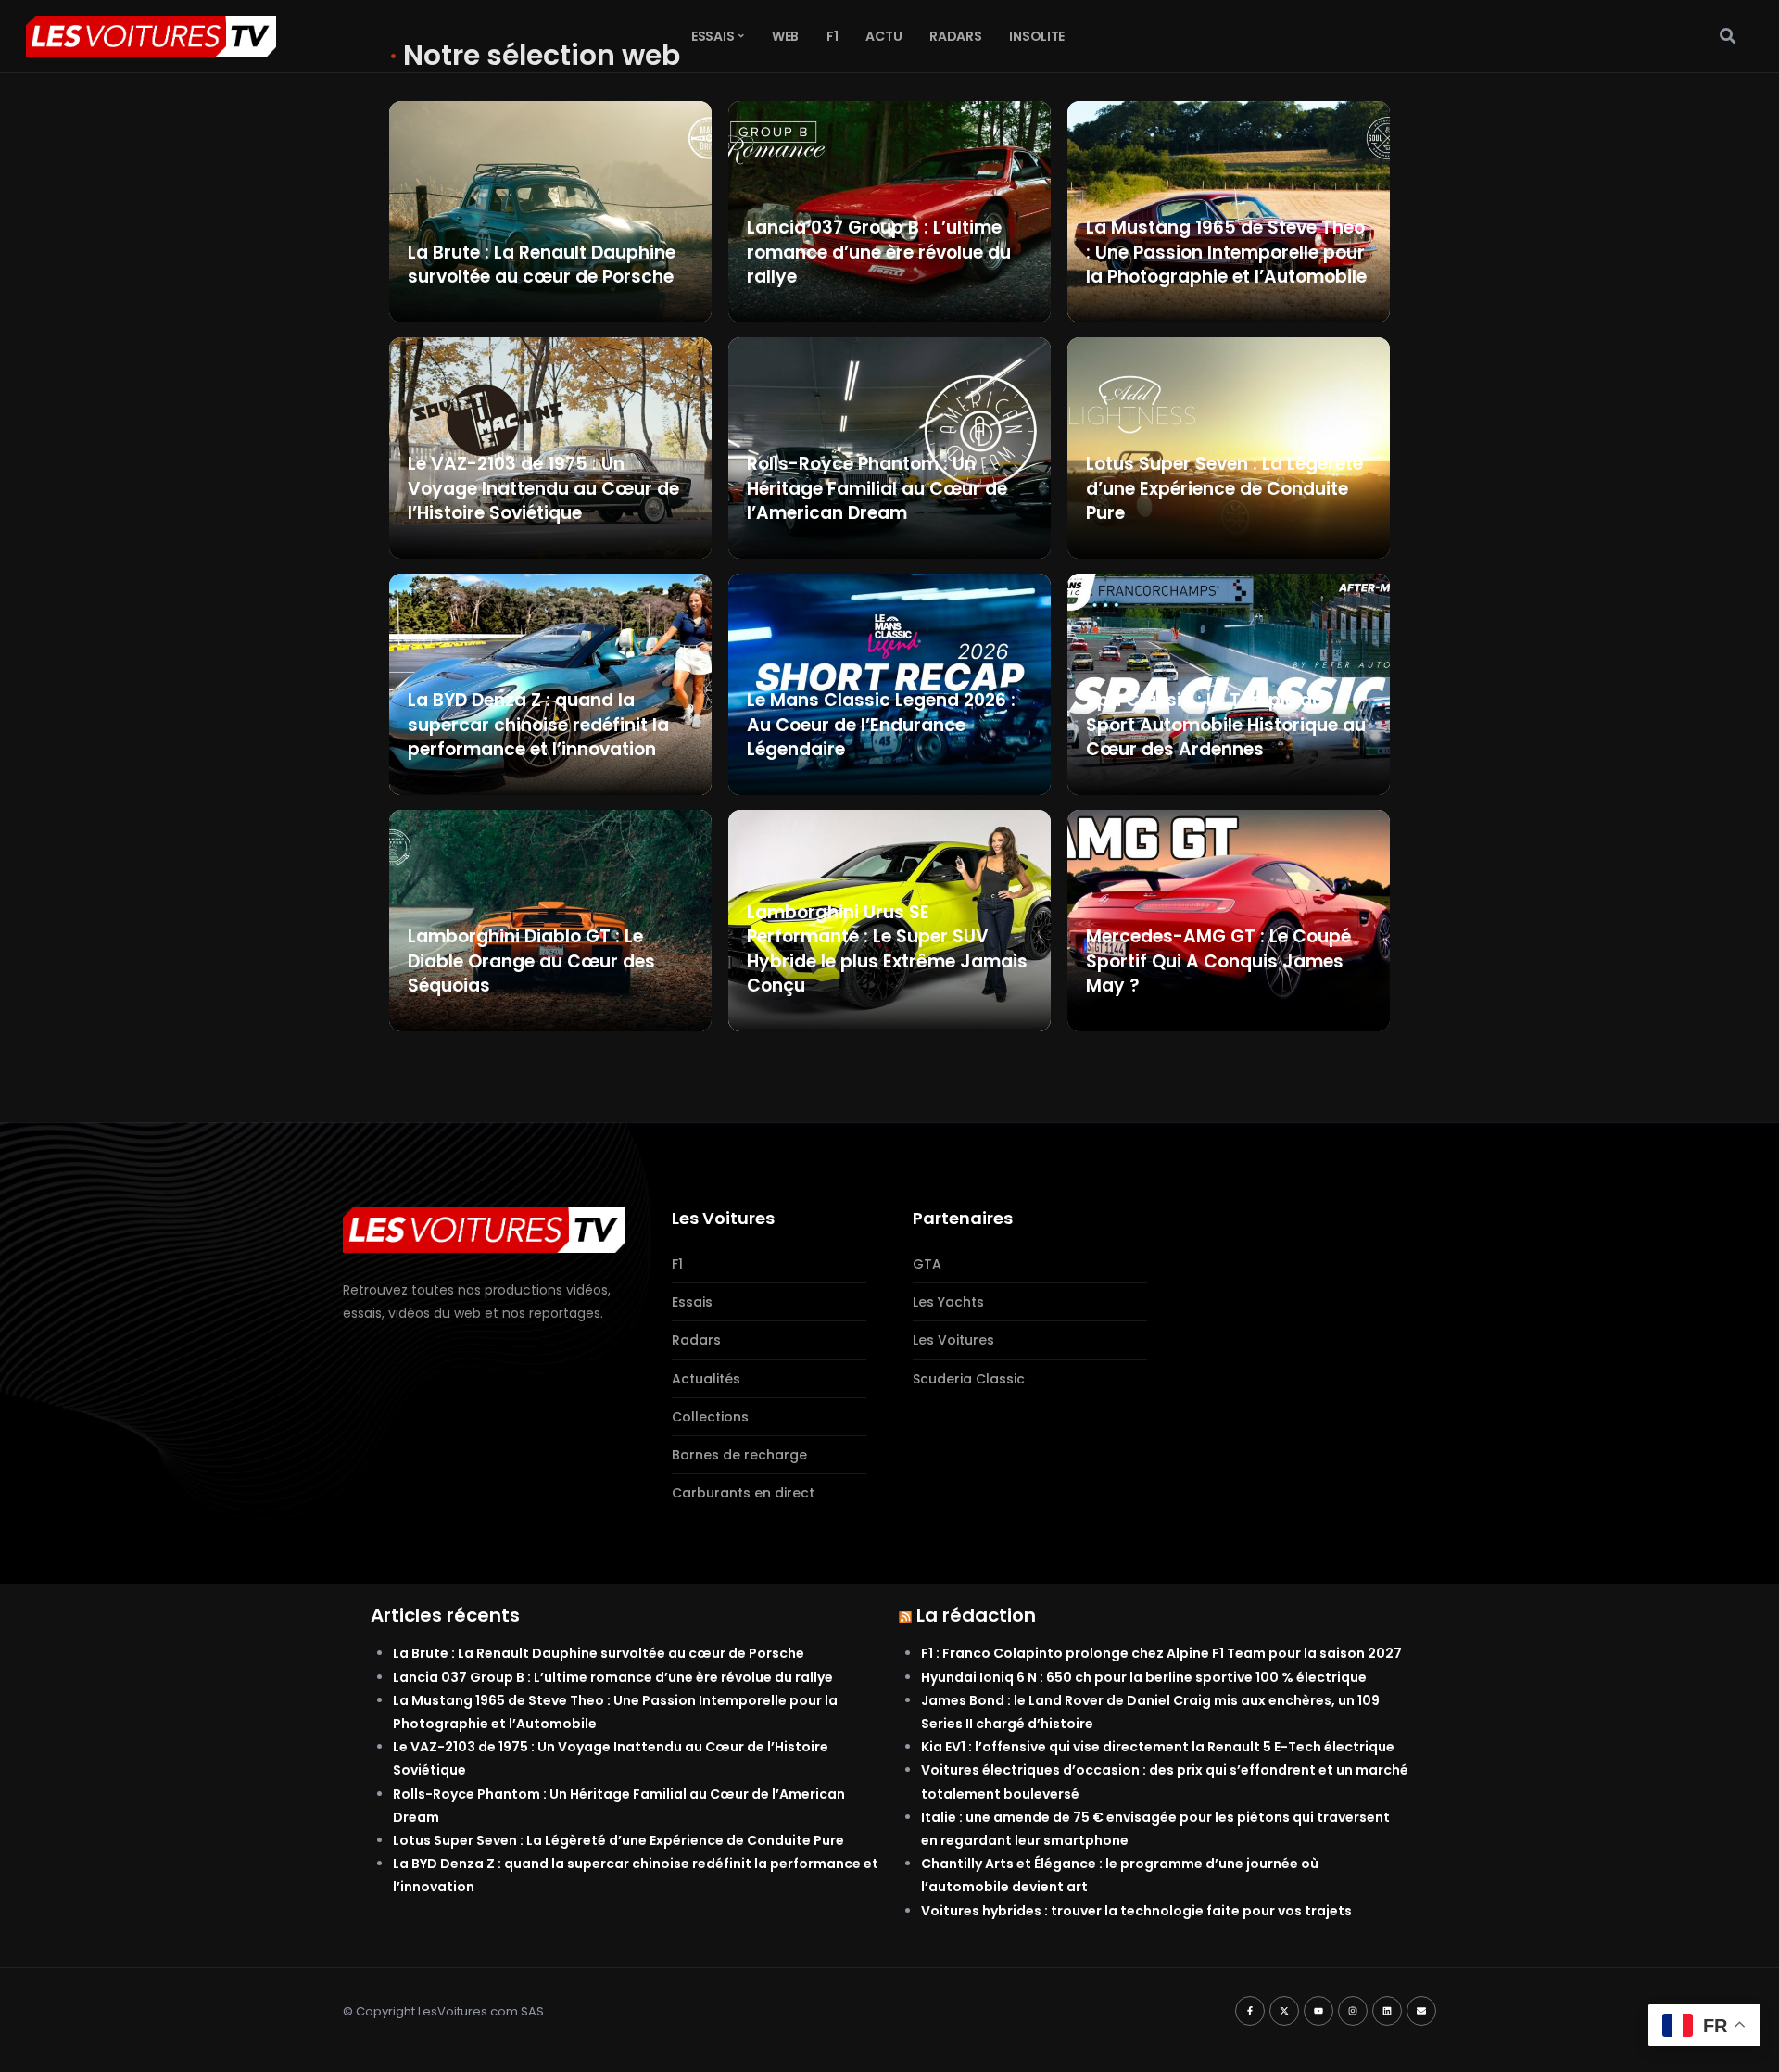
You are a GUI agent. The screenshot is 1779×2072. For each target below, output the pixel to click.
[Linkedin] (1387, 2011)
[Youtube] (1318, 2011)
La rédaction (976, 1615)
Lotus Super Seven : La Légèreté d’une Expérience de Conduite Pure (618, 1840)
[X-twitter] (1284, 2011)
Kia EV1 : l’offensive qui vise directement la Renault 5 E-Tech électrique (1158, 1747)
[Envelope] (1421, 2011)
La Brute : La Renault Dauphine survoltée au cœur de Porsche (599, 1653)
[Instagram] (1353, 2011)
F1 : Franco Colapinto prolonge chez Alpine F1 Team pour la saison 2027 (1161, 1653)
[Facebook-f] (1250, 2011)
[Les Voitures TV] (484, 1229)
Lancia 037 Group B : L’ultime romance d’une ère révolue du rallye (613, 1677)
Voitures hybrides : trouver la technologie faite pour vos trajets (1136, 1911)
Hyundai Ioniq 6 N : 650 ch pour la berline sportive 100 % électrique (1144, 1677)
